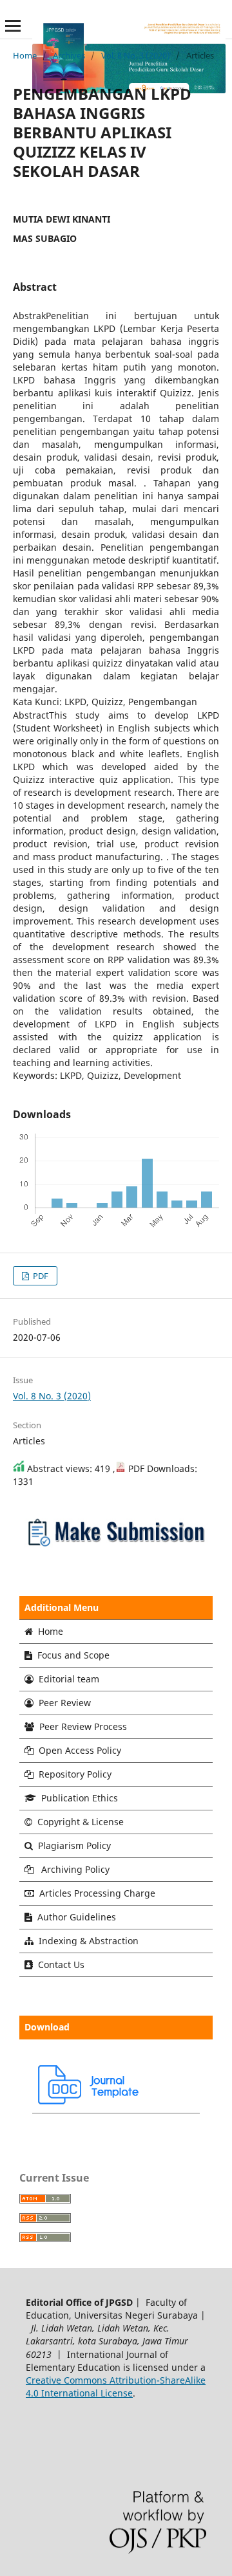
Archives (69, 55)
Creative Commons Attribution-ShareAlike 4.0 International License (116, 2387)
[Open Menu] (13, 26)
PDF (40, 1276)
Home (25, 55)
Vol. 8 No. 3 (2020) (136, 55)
